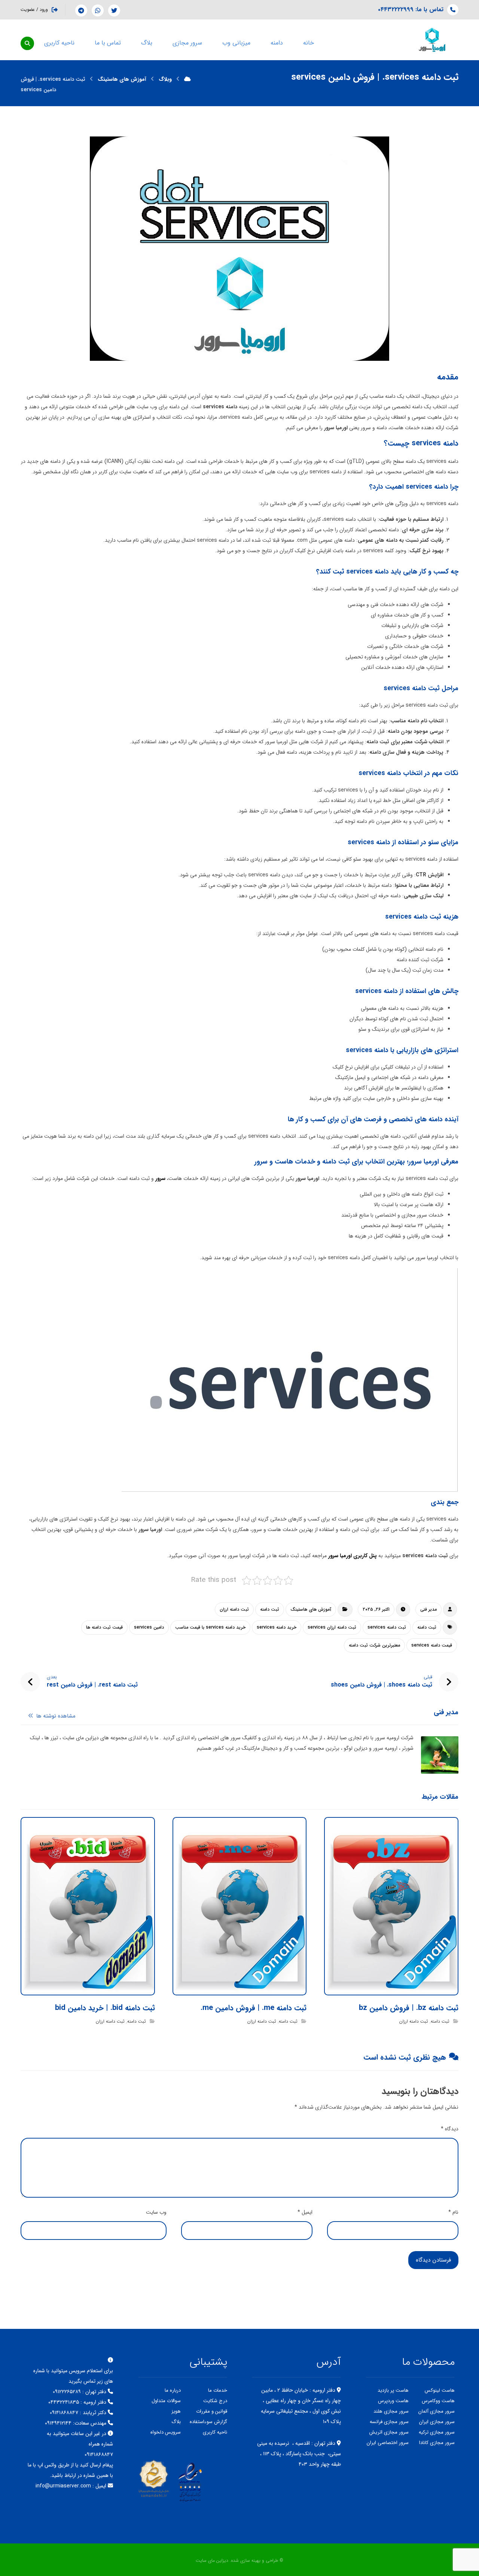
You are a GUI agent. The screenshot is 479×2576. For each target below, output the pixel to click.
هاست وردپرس (393, 2401)
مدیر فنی (428, 1609)
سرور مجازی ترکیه (437, 2432)
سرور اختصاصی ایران (388, 2443)
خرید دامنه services (277, 1627)
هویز (176, 2411)
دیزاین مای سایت (212, 2560)
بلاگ (176, 2422)
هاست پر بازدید (393, 2390)
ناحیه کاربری (215, 2432)
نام (453, 2212)
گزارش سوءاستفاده (208, 2422)
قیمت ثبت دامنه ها (104, 1627)
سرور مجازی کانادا (437, 2443)
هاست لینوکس (440, 2390)
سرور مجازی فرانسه (389, 2422)
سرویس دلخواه (166, 2432)
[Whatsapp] (98, 10)
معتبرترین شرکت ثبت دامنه (374, 1645)
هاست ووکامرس (438, 2401)
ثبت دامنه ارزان (234, 1609)
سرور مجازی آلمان (437, 2411)
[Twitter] (114, 10)
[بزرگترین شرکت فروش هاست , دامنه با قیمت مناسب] (432, 40)
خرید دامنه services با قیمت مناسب (210, 1627)
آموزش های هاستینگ (311, 1609)
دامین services (149, 1627)
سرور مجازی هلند (391, 2411)
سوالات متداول (166, 2401)
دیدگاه (450, 2129)
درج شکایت (215, 2401)
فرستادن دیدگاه (433, 2260)
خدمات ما (218, 2390)
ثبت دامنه (270, 1609)
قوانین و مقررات (212, 2411)
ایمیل (305, 2212)
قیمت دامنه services (432, 1645)
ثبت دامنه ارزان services (332, 1627)
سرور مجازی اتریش (389, 2432)
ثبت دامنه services (387, 1627)
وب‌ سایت (156, 2212)
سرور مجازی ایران (437, 2422)
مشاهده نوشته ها (55, 1716)
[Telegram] (81, 10)
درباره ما (173, 2390)
